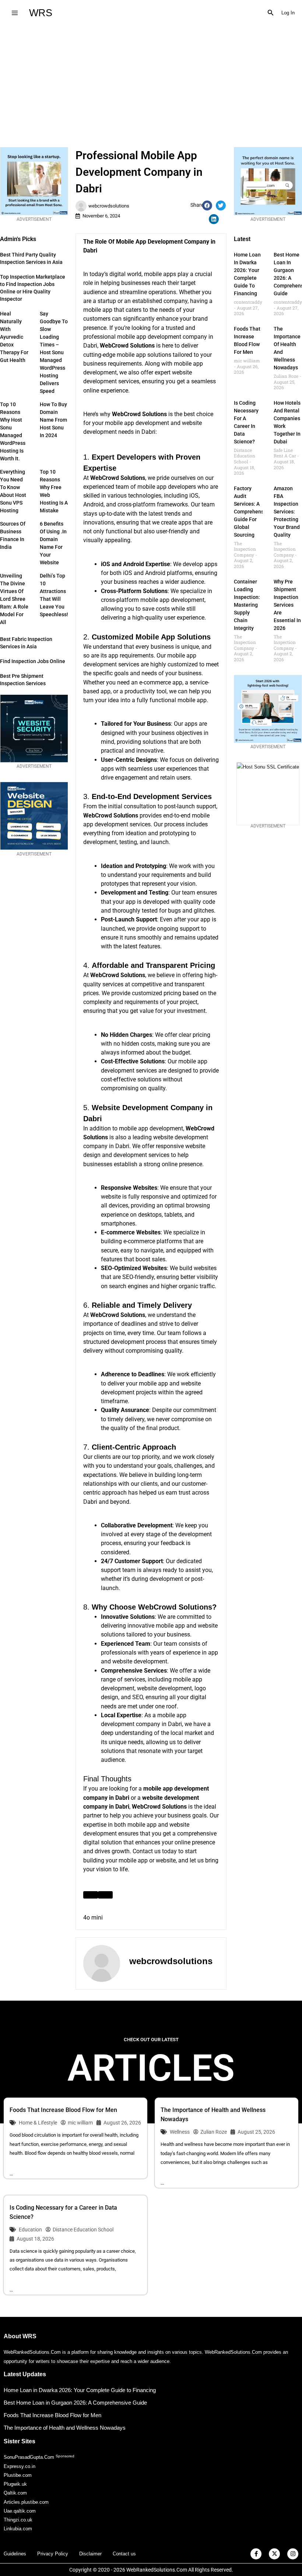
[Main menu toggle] (15, 13)
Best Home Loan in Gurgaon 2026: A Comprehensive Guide (75, 2403)
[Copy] (105, 1895)
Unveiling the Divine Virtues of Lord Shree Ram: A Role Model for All (14, 599)
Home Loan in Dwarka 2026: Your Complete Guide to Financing (80, 2390)
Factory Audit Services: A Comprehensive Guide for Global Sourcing (252, 512)
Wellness (180, 2132)
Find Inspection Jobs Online (33, 661)
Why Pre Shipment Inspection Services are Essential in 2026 (287, 605)
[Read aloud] (91, 1895)
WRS (41, 13)
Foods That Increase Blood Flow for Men (63, 2110)
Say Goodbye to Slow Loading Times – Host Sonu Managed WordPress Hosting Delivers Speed (54, 352)
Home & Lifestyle (38, 2123)
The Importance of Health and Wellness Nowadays (65, 2428)
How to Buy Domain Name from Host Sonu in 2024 (53, 420)
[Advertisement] (151, 81)
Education (30, 2230)
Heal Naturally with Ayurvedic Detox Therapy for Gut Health (14, 337)
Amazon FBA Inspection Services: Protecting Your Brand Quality (287, 512)
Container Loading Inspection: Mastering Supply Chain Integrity (247, 605)
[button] (271, 13)
